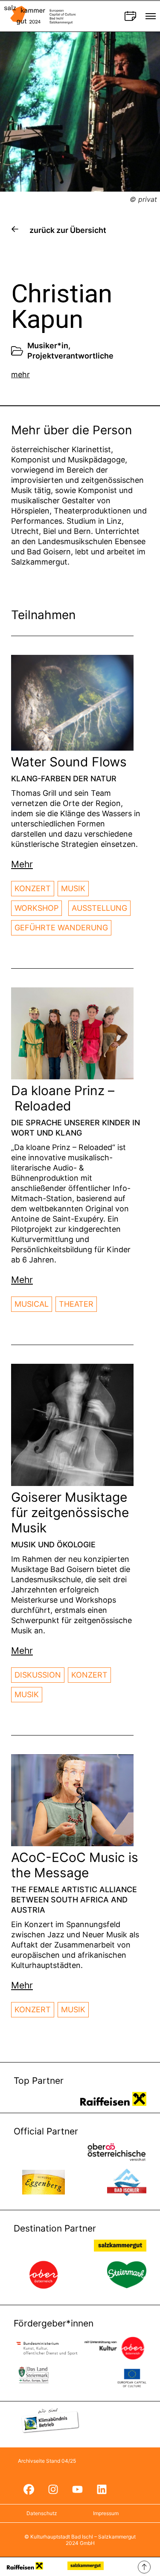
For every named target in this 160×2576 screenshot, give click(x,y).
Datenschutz (42, 2513)
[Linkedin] (102, 2489)
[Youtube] (77, 2489)
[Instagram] (53, 2489)
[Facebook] (29, 2489)
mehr (20, 374)
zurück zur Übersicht (68, 230)
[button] (22, 864)
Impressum (106, 2513)
